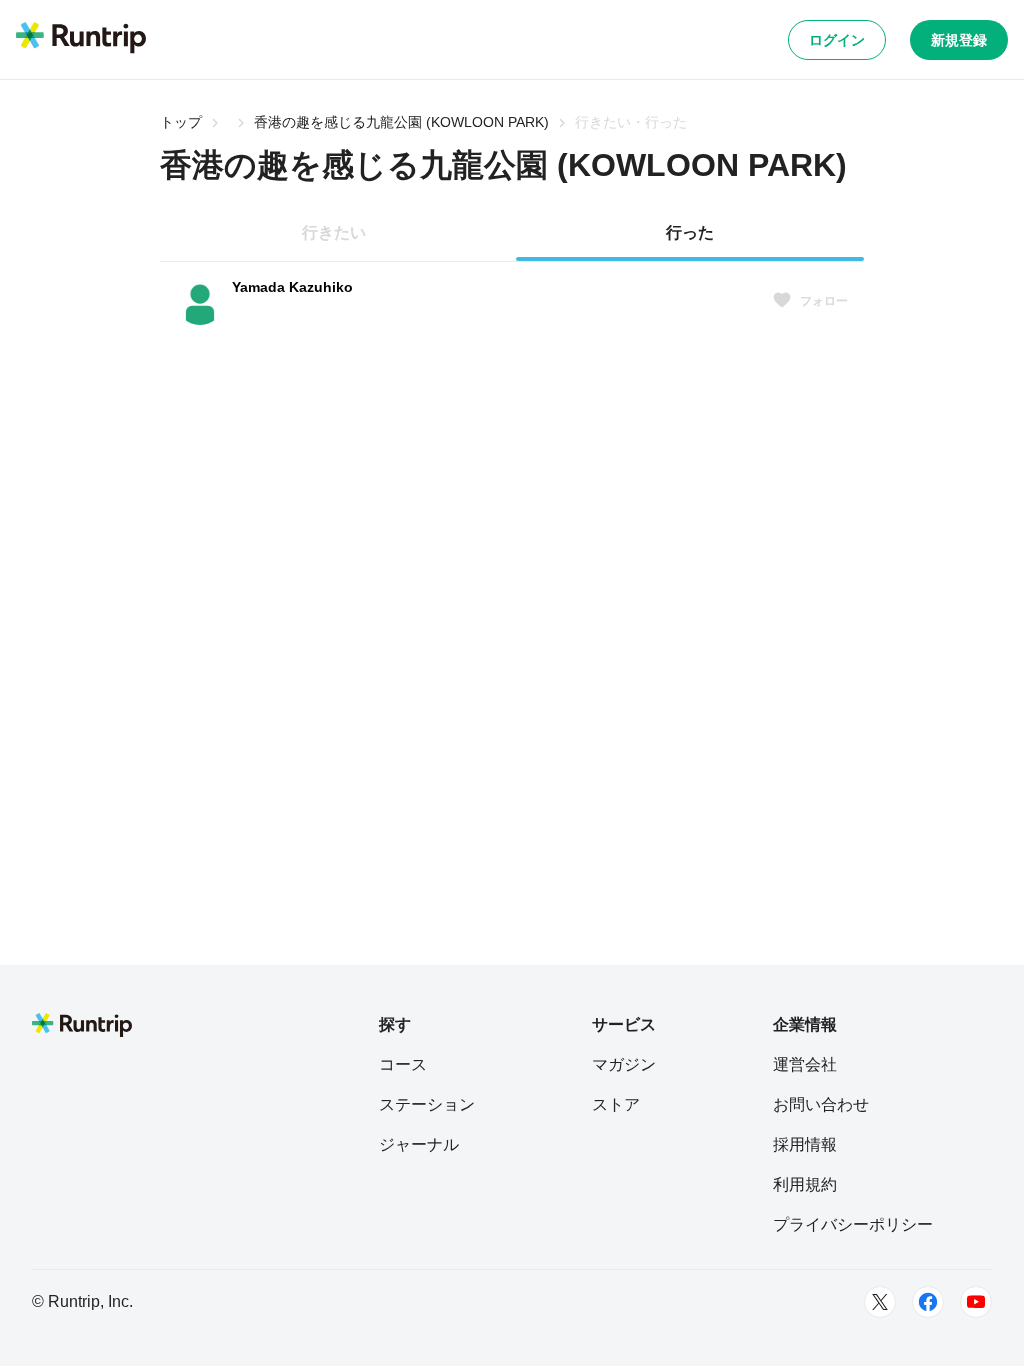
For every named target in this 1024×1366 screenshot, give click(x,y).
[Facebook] (928, 1302)
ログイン (837, 40)
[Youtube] (976, 1302)
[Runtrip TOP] (81, 39)
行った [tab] (690, 232)
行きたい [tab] (334, 232)
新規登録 (959, 40)
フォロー (824, 301)
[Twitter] (880, 1302)
